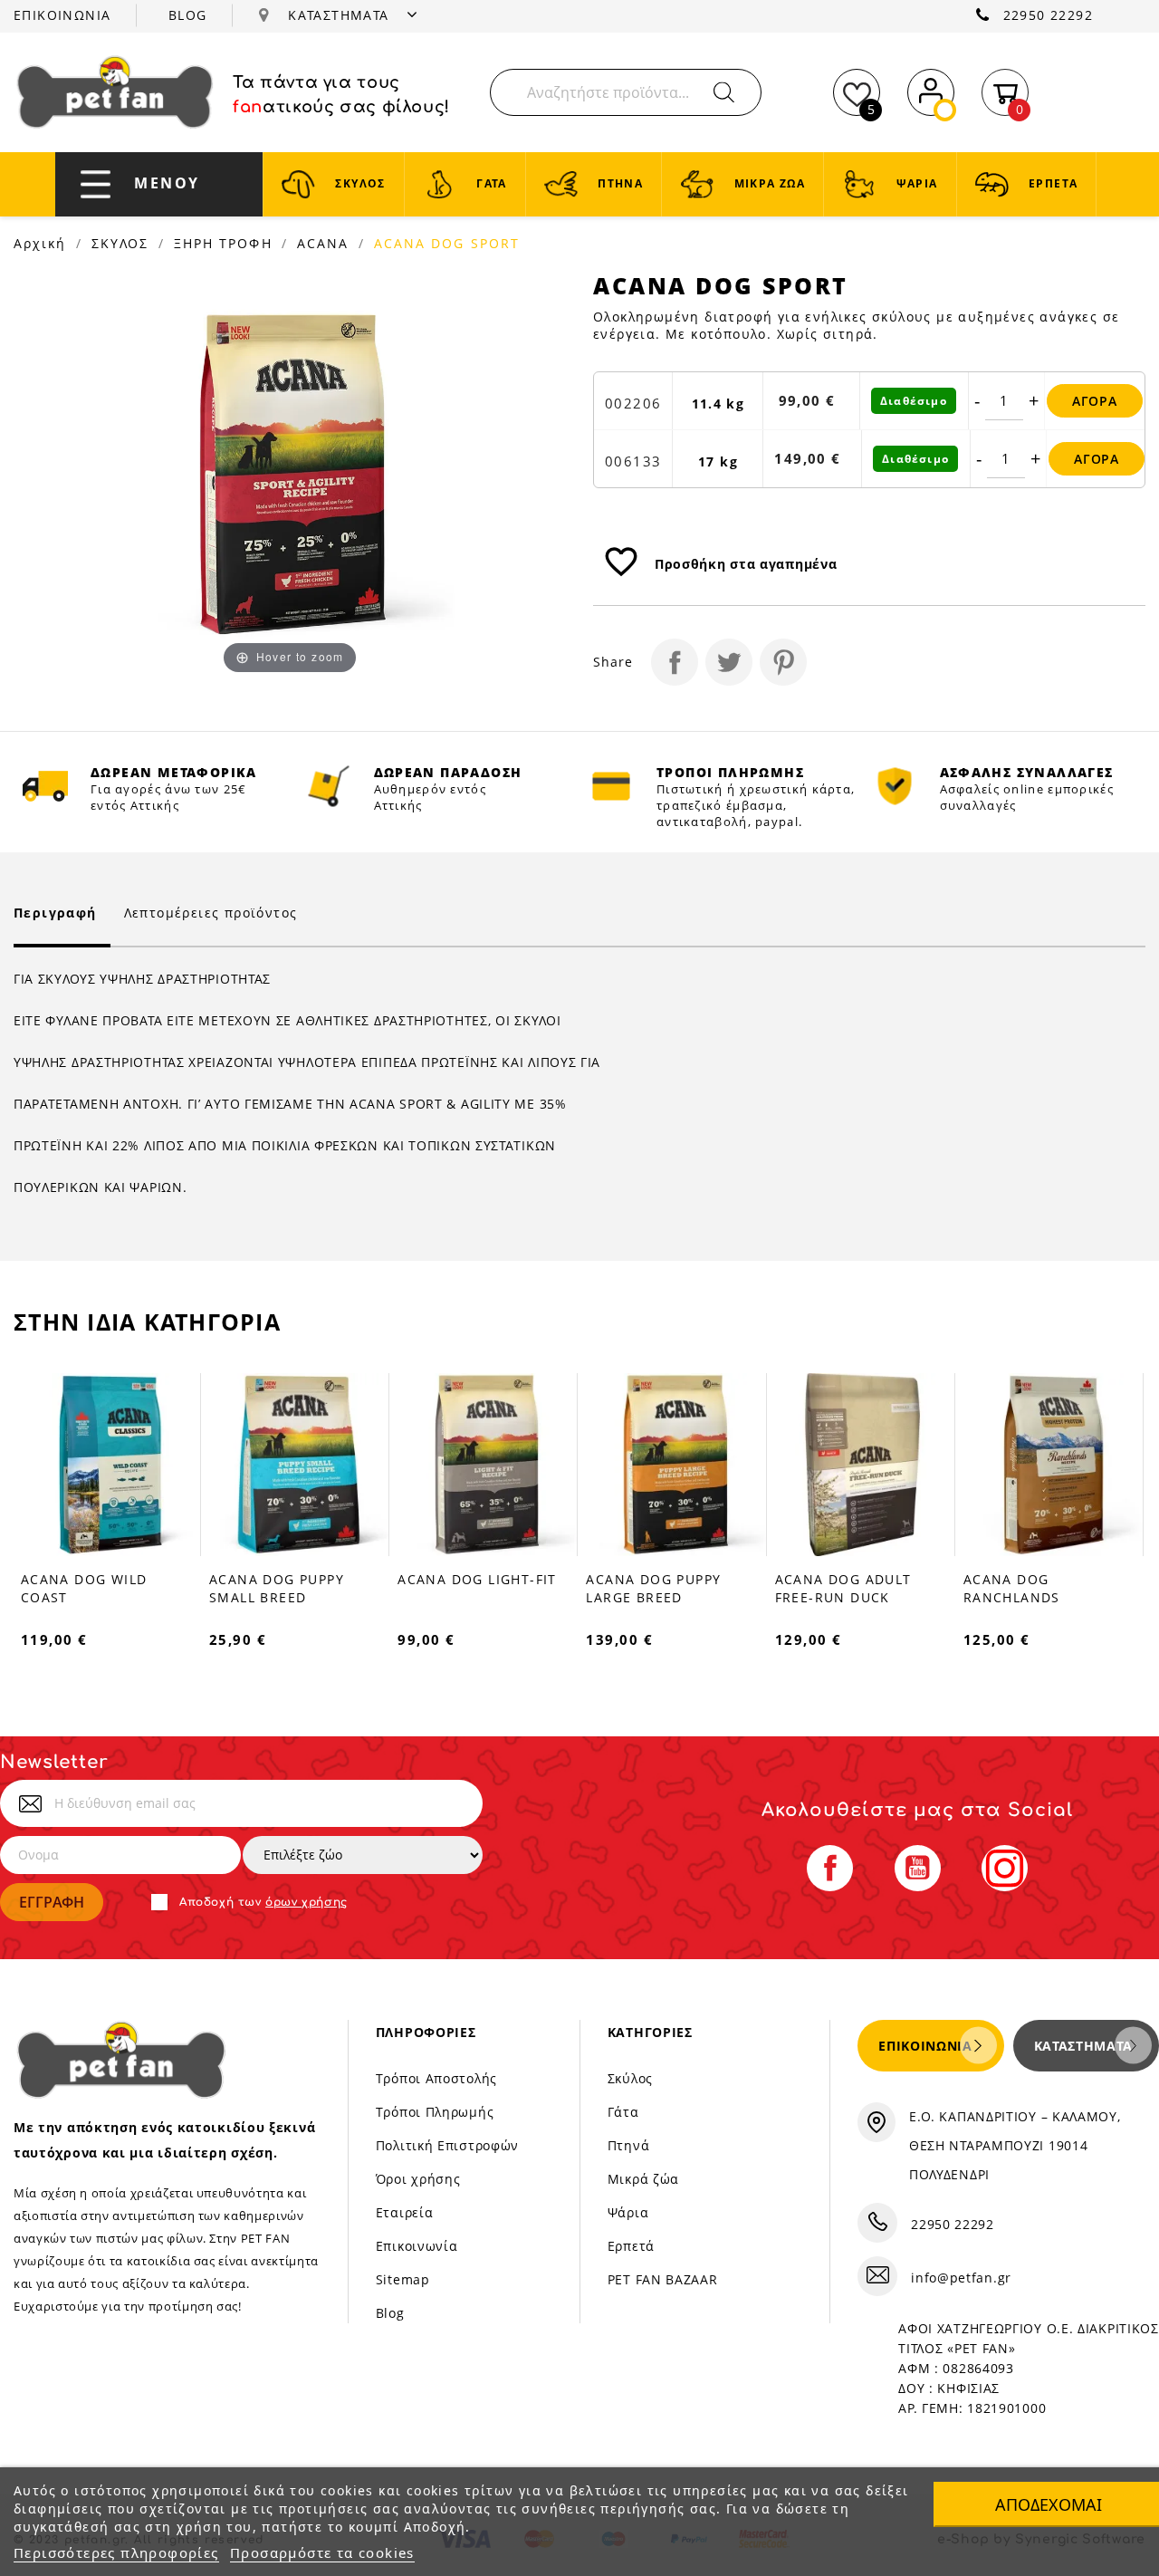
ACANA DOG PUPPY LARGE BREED (653, 1588)
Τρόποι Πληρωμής (435, 2112)
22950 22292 (1048, 15)
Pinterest (783, 662)
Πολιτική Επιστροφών (447, 2145)
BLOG (188, 15)
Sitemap (403, 2279)
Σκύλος (630, 2078)
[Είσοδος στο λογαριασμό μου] (931, 89)
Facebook (830, 1868)
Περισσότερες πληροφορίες (116, 2552)
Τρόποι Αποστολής (436, 2078)
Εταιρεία (405, 2212)
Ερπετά (631, 2246)
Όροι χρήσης (418, 2179)
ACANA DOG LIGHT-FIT (477, 1579)
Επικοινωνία (417, 2246)
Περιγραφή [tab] (55, 913)
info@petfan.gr (961, 2278)
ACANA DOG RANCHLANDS (1012, 1588)
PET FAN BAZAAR (663, 2279)
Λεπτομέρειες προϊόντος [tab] (211, 913)
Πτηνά (629, 2145)
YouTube (918, 1868)
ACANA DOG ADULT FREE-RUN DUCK (843, 1588)
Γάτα (623, 2112)
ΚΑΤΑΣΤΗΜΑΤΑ (341, 15)
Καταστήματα (1083, 2046)
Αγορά (1095, 401)
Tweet (729, 662)
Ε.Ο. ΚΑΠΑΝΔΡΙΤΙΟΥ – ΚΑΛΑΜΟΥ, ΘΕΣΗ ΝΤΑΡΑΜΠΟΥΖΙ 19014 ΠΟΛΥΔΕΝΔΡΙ (1015, 2145)
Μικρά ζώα (643, 2179)
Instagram (1005, 1868)
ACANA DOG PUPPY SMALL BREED (277, 1588)
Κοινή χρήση (675, 662)
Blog (390, 2313)
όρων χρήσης (307, 1902)
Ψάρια (628, 2212)
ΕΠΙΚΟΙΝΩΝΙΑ (62, 15)
